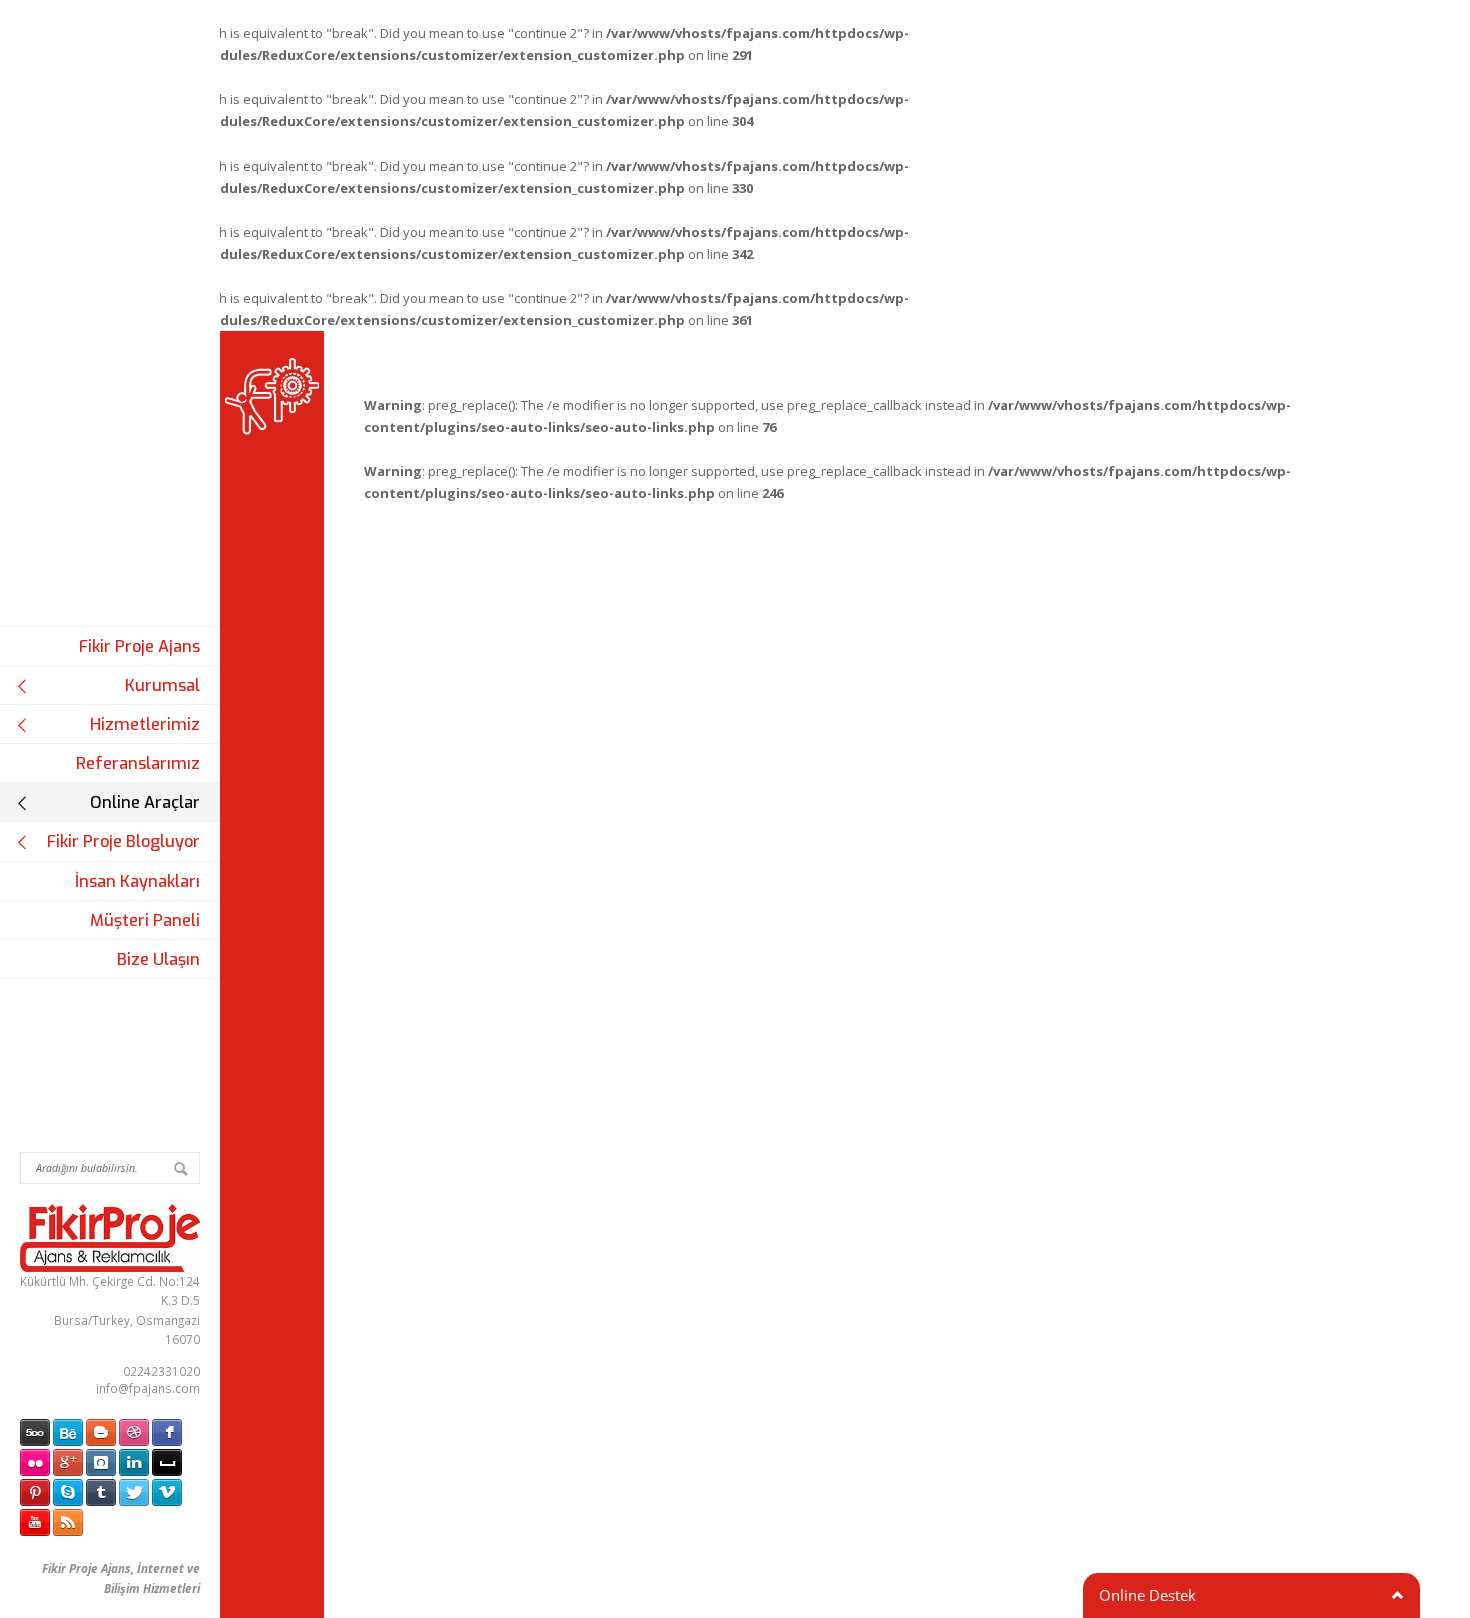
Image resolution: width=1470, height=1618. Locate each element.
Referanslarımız (138, 763)
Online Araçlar (145, 802)
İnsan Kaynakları (137, 881)
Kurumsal (162, 685)
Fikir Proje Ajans (139, 646)
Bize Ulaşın (158, 959)
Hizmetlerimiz (145, 724)
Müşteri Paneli (145, 920)
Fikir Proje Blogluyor (123, 841)
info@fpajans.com (148, 1388)
